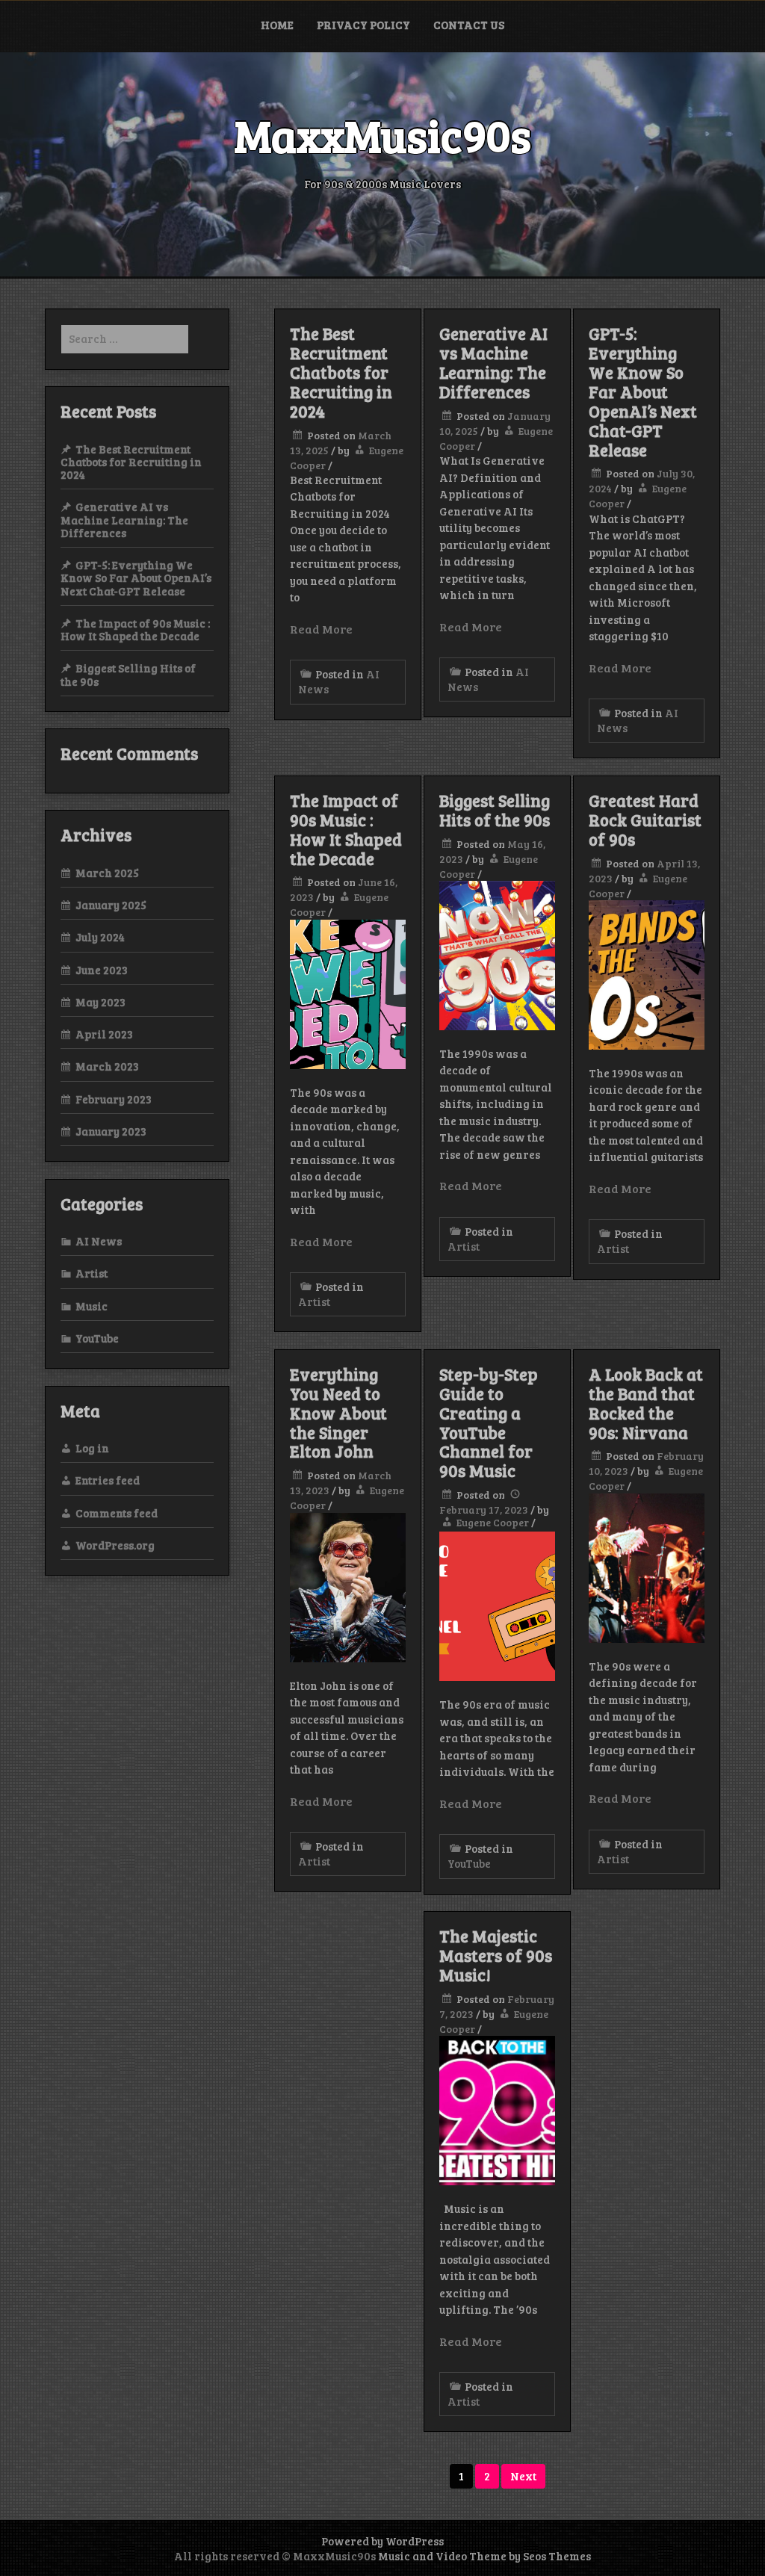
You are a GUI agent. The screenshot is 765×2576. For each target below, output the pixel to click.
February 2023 (114, 1099)
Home (277, 25)
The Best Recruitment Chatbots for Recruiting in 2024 (341, 372)
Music (92, 1306)
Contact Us (469, 25)
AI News (99, 1241)
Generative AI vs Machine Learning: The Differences (493, 362)
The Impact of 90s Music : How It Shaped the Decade (346, 829)
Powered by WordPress (382, 2541)
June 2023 (102, 970)
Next (523, 2476)
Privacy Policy (363, 25)
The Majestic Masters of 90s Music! (496, 1955)
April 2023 (104, 1034)
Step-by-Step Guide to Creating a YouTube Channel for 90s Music (489, 1422)
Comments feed (117, 1513)
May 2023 (100, 1002)
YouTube (469, 1863)
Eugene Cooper (493, 1522)
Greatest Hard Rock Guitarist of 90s (645, 820)
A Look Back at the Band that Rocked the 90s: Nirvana (646, 1403)
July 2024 (100, 937)
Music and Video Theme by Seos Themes (484, 2556)
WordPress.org (115, 1545)
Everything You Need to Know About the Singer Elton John (338, 1413)
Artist (314, 1301)
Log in (92, 1448)
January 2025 (111, 905)
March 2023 (107, 1066)
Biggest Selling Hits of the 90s (495, 810)
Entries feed (108, 1480)
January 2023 (111, 1131)
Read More (321, 629)
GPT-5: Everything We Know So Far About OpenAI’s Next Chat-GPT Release (643, 391)
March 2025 (107, 873)
